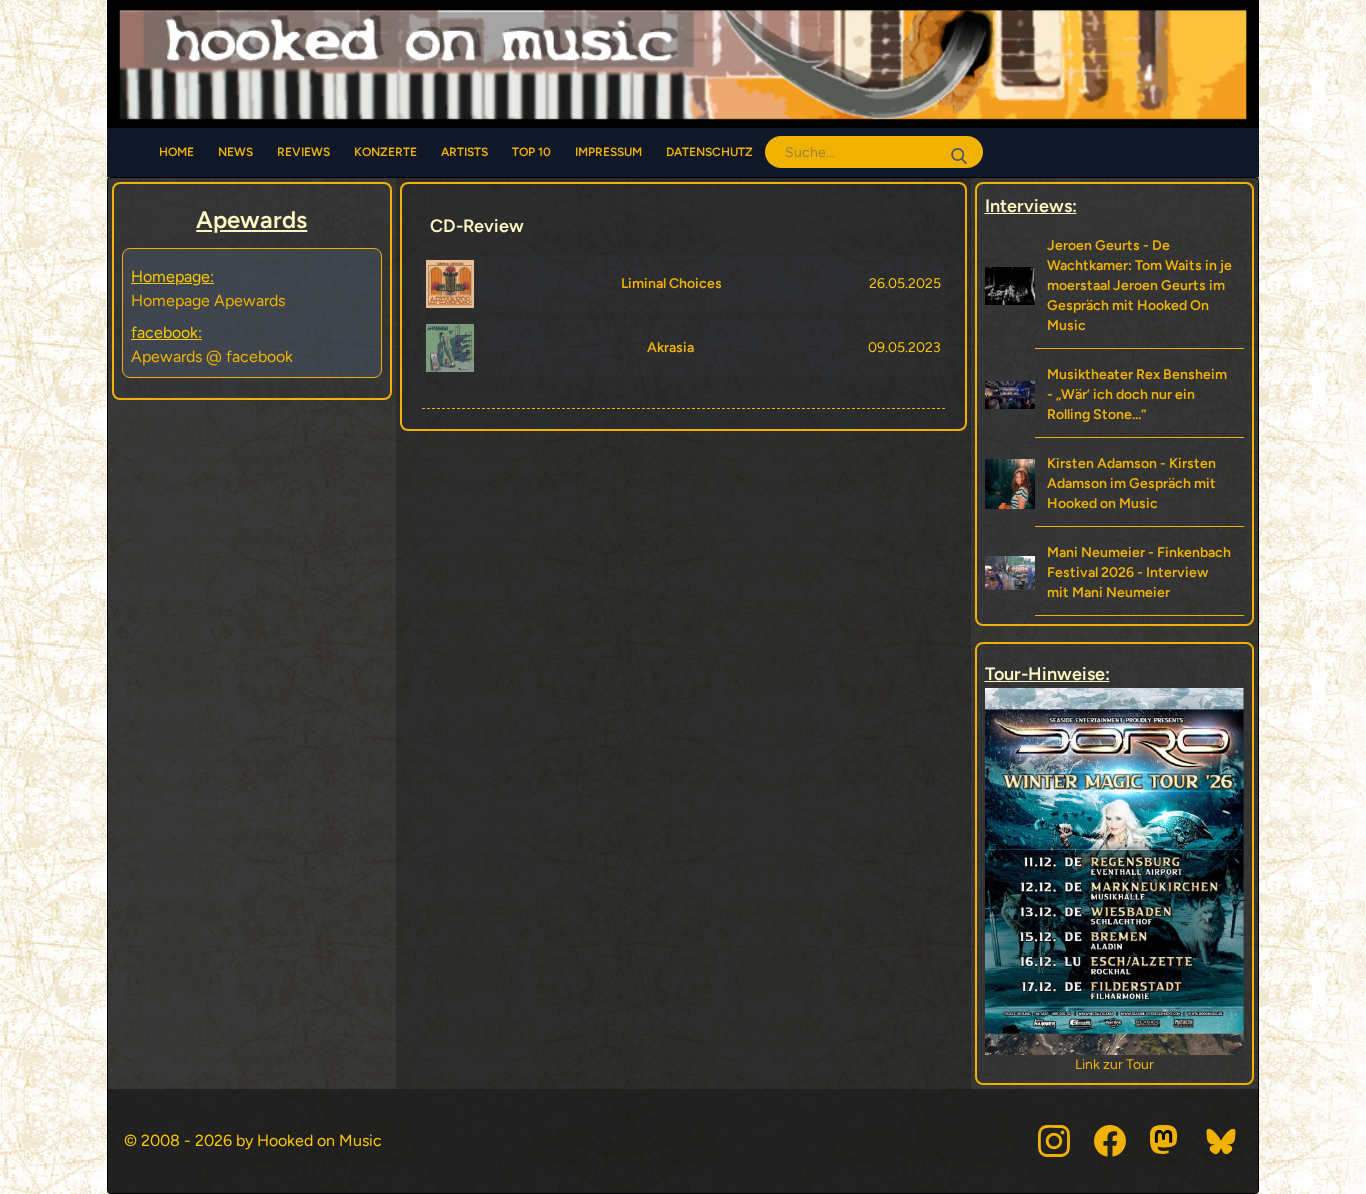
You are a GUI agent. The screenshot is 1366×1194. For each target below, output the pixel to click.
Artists (464, 152)
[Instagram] (1054, 1141)
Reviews (303, 152)
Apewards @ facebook (212, 356)
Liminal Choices (671, 283)
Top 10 (531, 152)
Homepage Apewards (208, 300)
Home (176, 152)
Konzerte (385, 152)
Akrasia (670, 347)
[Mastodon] (1166, 1141)
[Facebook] (1110, 1141)
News (235, 152)
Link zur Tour (1114, 1064)
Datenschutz (709, 152)
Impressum (608, 152)
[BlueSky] (1222, 1141)
